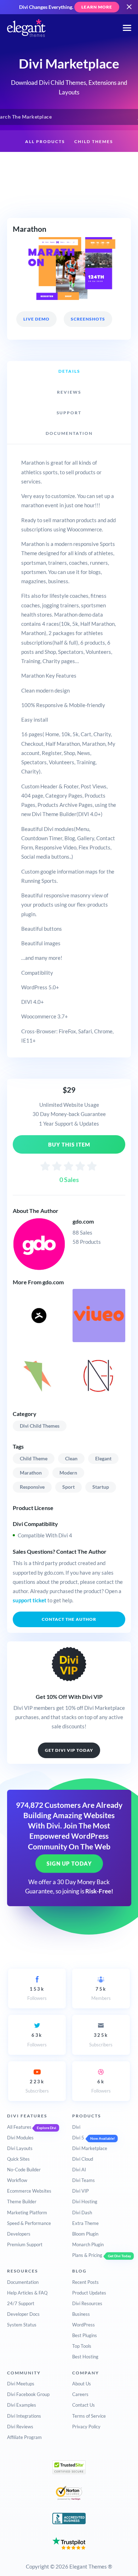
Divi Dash (82, 2213)
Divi (76, 2127)
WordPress (84, 2325)
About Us (82, 2384)
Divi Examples (22, 2405)
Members (101, 1993)
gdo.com (83, 1221)
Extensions (34, 164)
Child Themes (94, 141)
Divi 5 (78, 2138)
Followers (37, 1993)
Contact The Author (69, 1619)
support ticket (30, 1600)
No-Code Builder (24, 2170)
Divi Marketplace (90, 2148)
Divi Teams (84, 2180)
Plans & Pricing (87, 2255)
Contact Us (84, 2405)
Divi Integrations (24, 2416)
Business (81, 2314)
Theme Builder (22, 2202)
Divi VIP (80, 2191)
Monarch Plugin (88, 2244)
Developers (19, 2234)
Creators (107, 164)
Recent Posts (85, 2282)
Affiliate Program (24, 2437)
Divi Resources (87, 2303)
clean (71, 1458)
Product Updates (89, 2293)
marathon (31, 1473)
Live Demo (36, 319)
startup (101, 1487)
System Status (22, 2325)
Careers (80, 2394)
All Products (45, 141)
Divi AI (79, 2170)
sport (68, 1487)
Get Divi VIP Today (69, 1750)
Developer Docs (23, 2314)
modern (68, 1473)
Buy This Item (69, 1144)
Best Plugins (85, 2335)
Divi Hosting (85, 2202)
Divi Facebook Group (28, 2394)
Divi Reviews (20, 2427)
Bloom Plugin (85, 2234)
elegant (103, 1458)
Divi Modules (20, 2138)
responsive (32, 1487)
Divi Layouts (20, 2148)
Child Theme (34, 1458)
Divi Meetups (21, 2384)
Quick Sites (18, 2159)
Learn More (97, 7)
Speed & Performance (29, 2223)
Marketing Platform (27, 2213)
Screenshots (88, 319)
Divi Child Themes (40, 1426)
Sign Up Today (69, 1864)
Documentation (23, 2282)
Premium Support (25, 2244)
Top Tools (82, 2346)
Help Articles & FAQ (27, 2293)
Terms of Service (89, 2416)
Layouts (72, 164)
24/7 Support (21, 2303)
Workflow (17, 2180)
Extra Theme (85, 2223)
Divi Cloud (83, 2159)
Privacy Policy (86, 2427)
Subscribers (101, 2040)
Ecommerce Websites (29, 2191)
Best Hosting (85, 2357)
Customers (69, 186)
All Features (19, 2127)
